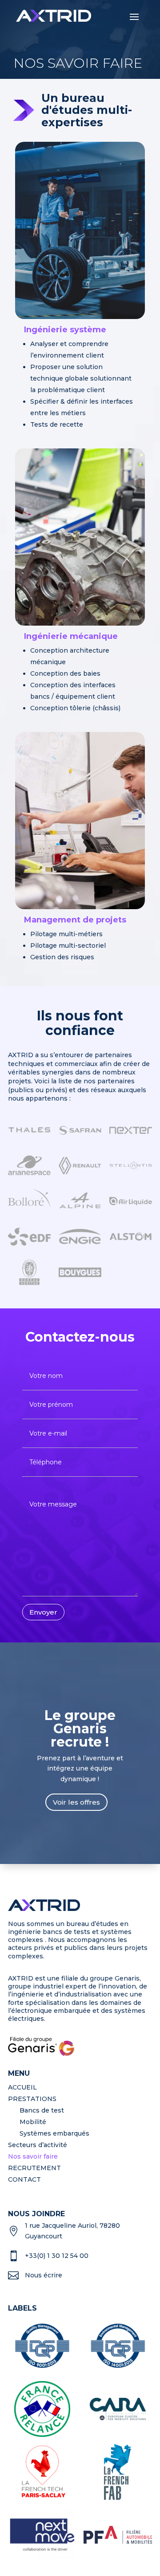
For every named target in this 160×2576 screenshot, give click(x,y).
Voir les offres (76, 1802)
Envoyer (43, 1612)
